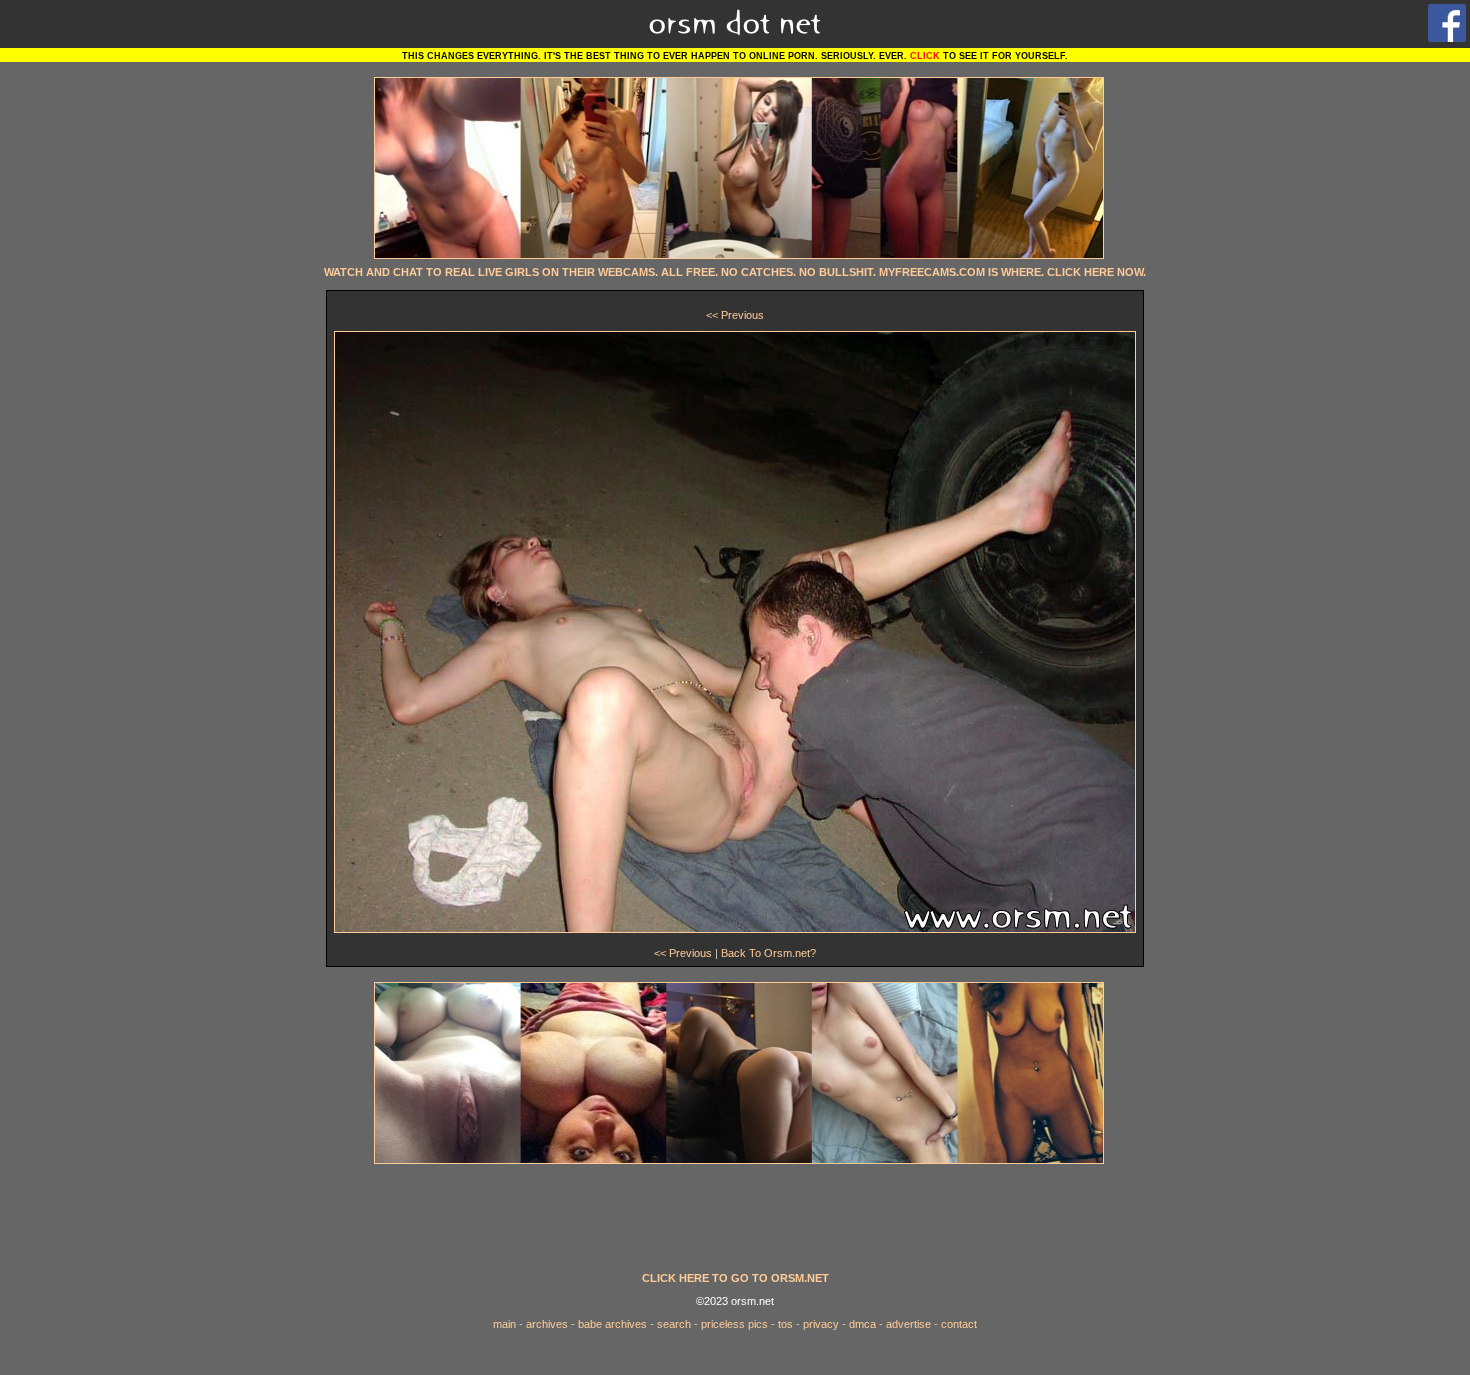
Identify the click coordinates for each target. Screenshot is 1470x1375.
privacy (821, 1324)
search (674, 1324)
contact (959, 1324)
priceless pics (734, 1324)
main (504, 1324)
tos (785, 1324)
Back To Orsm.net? (768, 953)
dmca (862, 1324)
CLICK (925, 56)
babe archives (612, 1324)
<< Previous (735, 315)
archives (547, 1324)
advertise (908, 1324)
